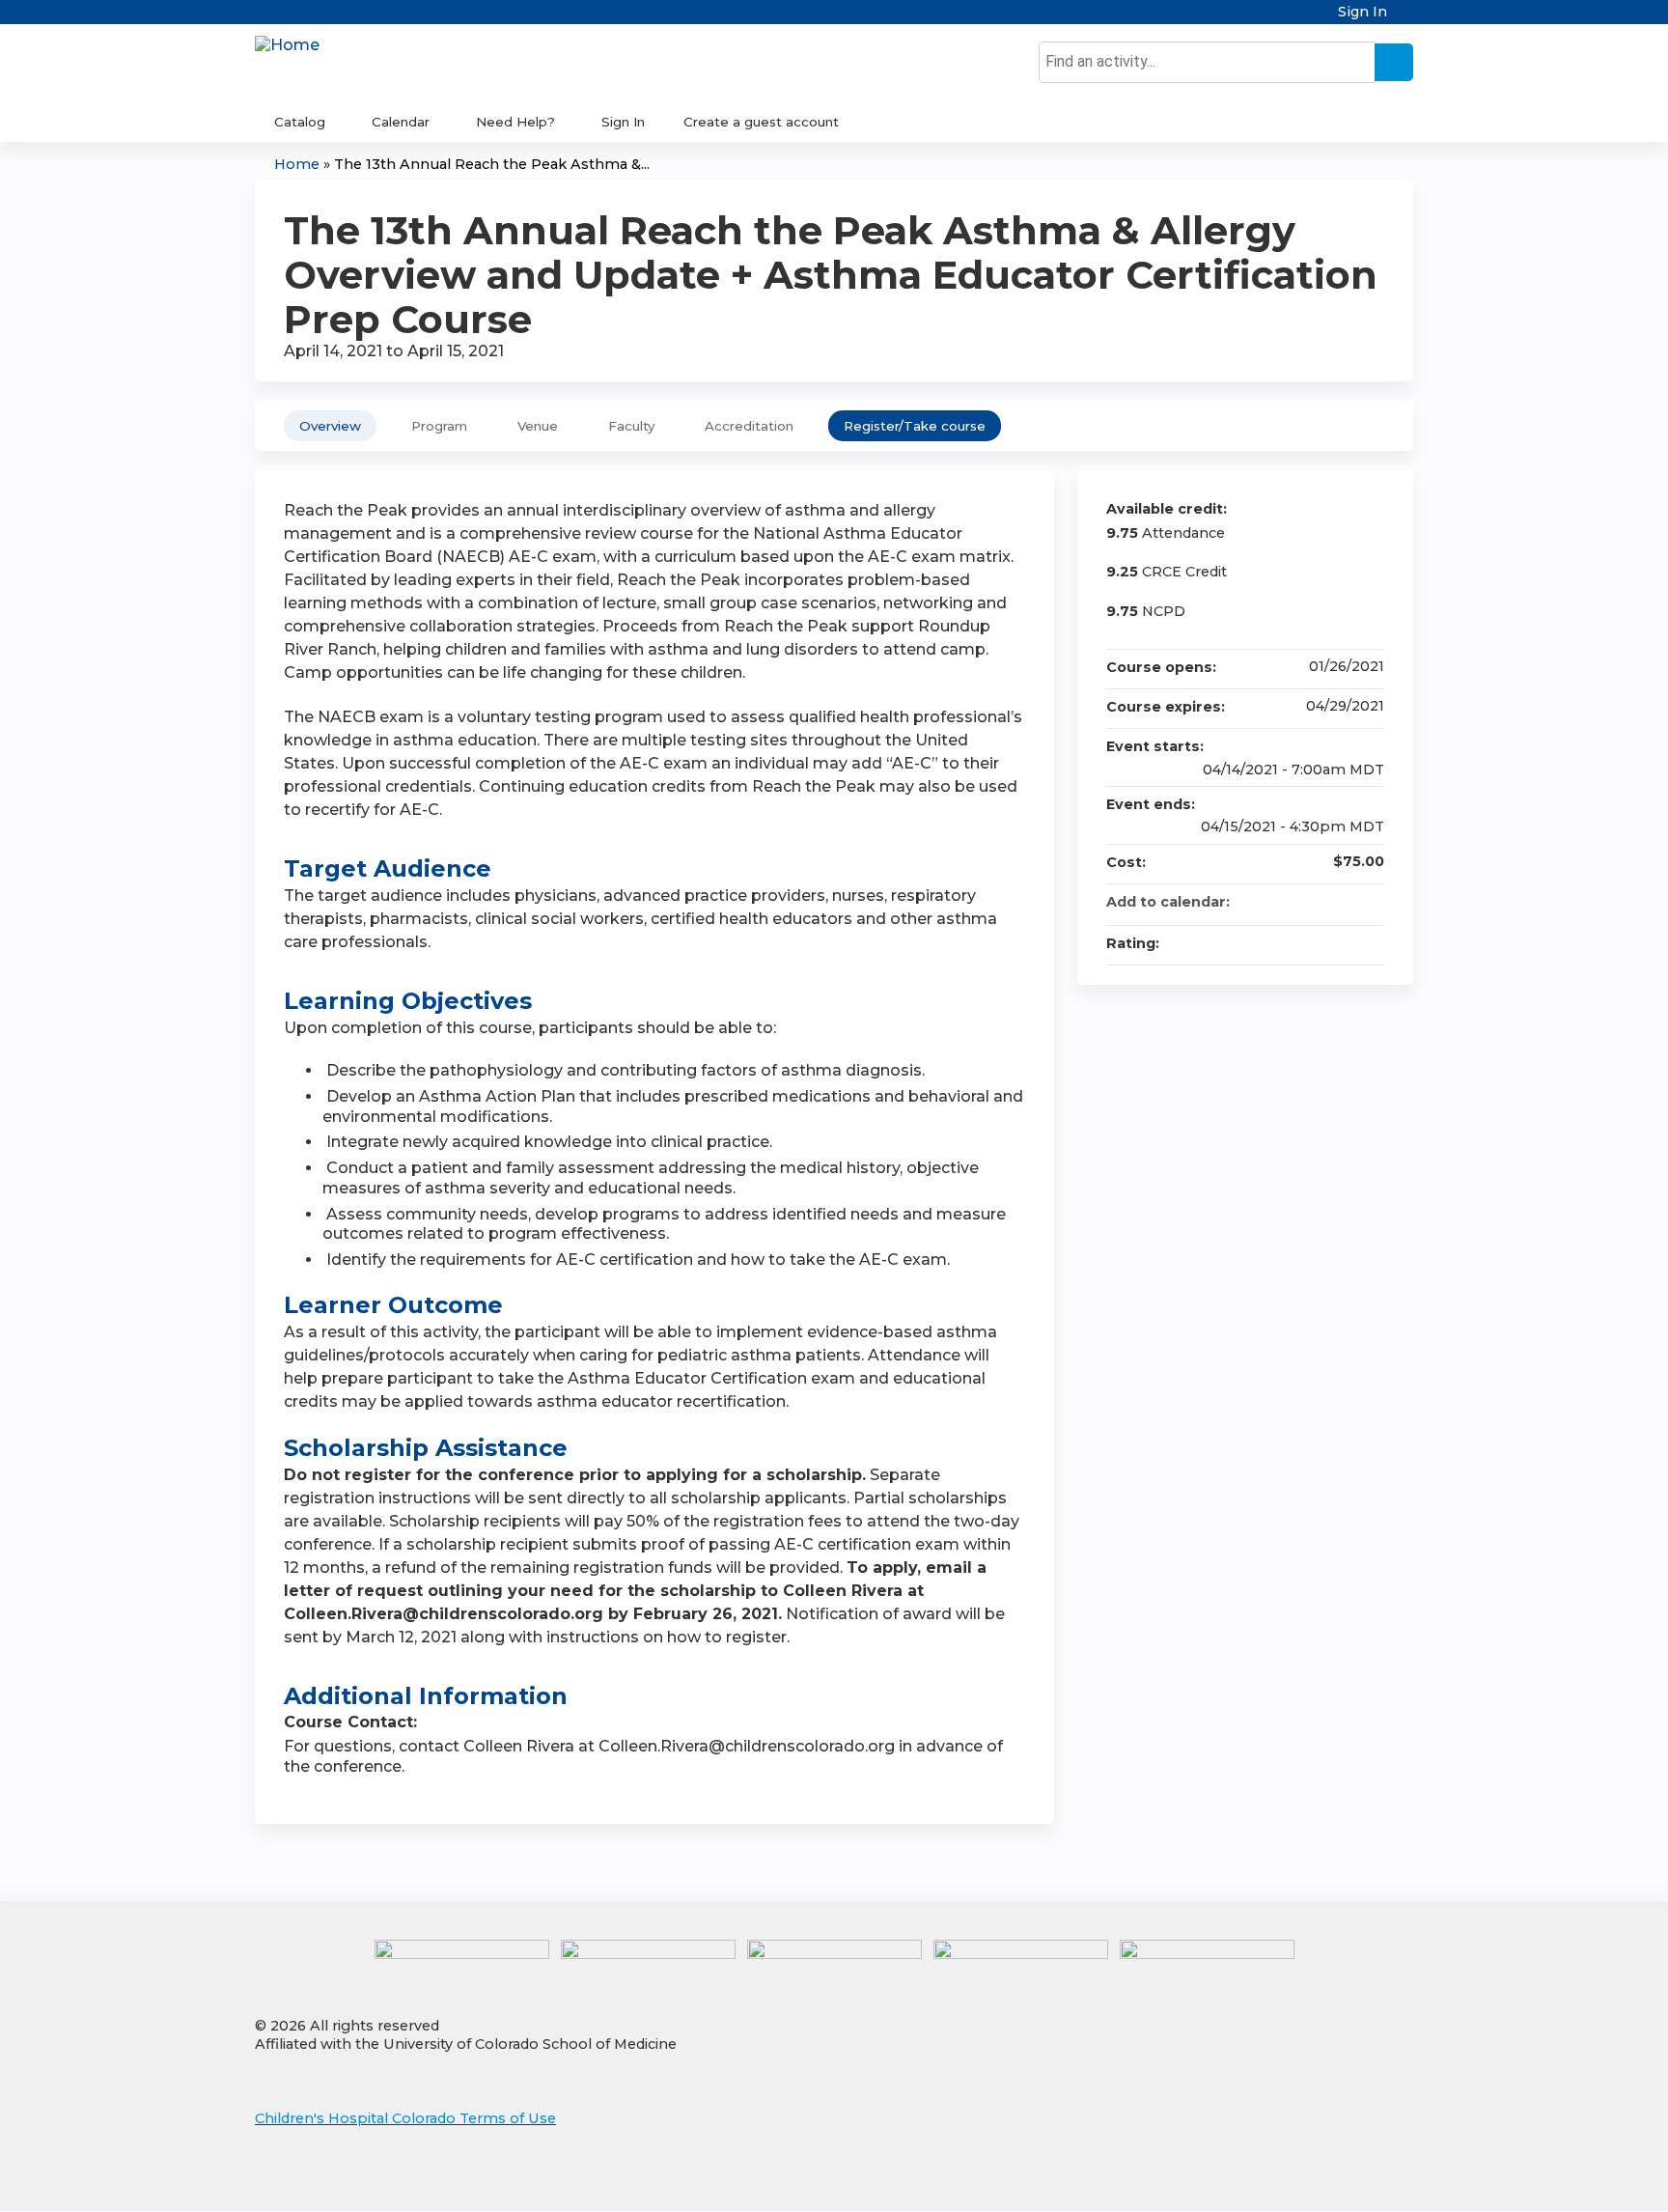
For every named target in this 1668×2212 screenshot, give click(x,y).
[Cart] (1407, 19)
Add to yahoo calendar (1319, 902)
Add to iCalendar (1344, 901)
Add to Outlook (1369, 902)
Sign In (1362, 12)
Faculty (631, 426)
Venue (538, 426)
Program (439, 426)
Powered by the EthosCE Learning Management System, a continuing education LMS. (1345, 2180)
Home (297, 164)
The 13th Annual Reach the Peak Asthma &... (492, 164)
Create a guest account (761, 122)
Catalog (300, 122)
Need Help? (515, 122)
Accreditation (749, 426)
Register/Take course (915, 426)
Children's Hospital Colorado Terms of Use (405, 2118)
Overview (330, 426)
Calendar (401, 122)
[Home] (287, 46)
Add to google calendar (1293, 902)
